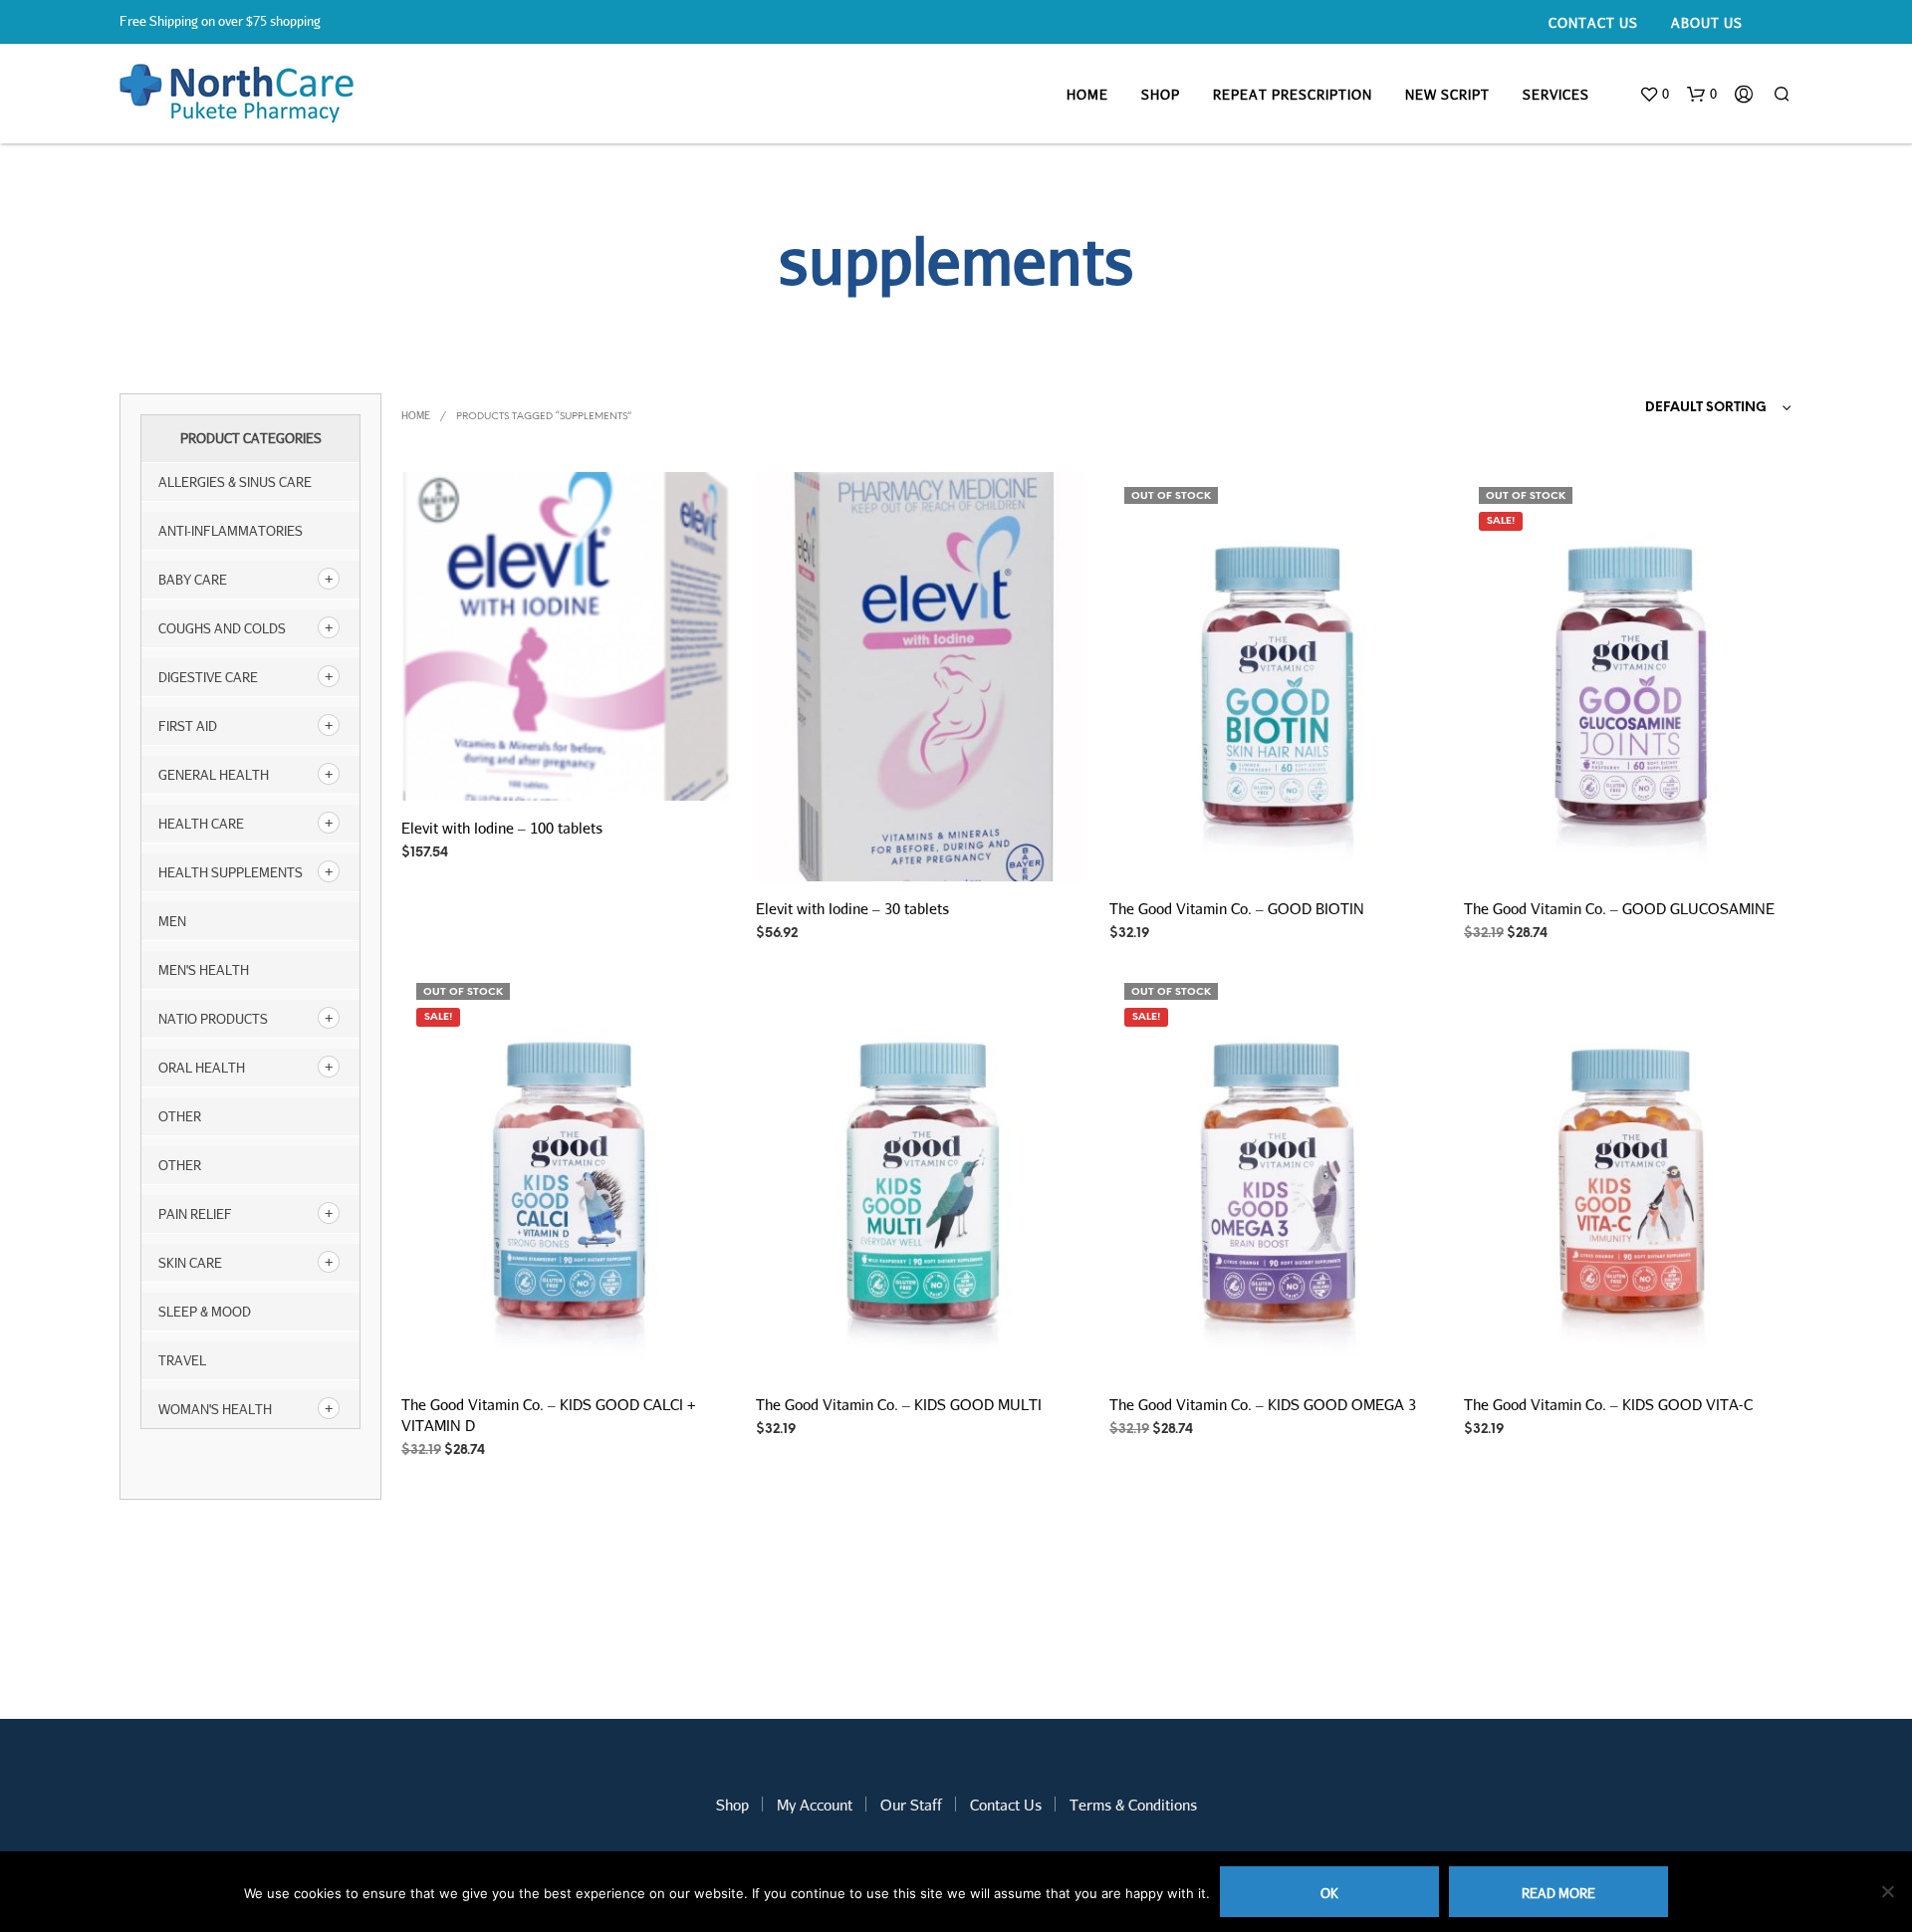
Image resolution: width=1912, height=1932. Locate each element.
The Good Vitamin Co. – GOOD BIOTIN (1237, 907)
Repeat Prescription (1293, 95)
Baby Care (193, 580)
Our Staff (911, 1805)
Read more (1558, 1893)
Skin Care (190, 1263)
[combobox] (1680, 408)
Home (1087, 95)
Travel (182, 1360)
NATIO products (213, 1019)
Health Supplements (231, 872)
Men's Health (204, 970)
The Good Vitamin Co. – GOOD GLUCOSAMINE (1619, 907)
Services (1556, 95)
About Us (1707, 23)
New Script (1447, 95)
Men (172, 921)
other (180, 1116)
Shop (1161, 95)
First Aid (188, 726)
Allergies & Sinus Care (235, 482)
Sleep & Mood (205, 1312)
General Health (214, 775)
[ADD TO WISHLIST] (567, 772)
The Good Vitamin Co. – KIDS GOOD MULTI (899, 1403)
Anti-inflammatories (231, 531)
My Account (815, 1805)
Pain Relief (195, 1214)
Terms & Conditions (1133, 1805)
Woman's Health (215, 1409)
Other (180, 1165)
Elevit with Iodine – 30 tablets (852, 907)
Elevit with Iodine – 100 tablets (502, 828)
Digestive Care (208, 677)
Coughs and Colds (222, 628)
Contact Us (1593, 23)
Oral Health (202, 1068)
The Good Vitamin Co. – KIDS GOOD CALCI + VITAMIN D (549, 1414)
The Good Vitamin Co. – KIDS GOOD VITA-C (1608, 1403)
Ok (1329, 1893)
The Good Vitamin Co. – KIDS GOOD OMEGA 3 (1263, 1403)
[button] (1654, 95)
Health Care (201, 824)
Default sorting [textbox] (1706, 408)
